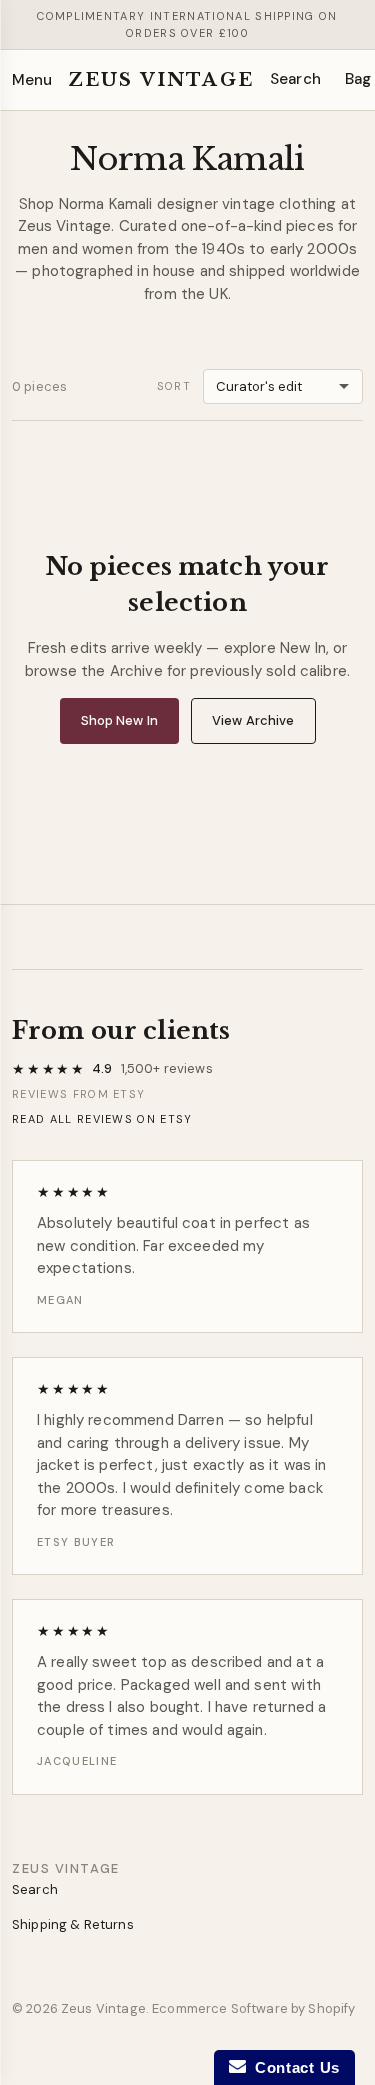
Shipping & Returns (73, 1924)
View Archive (253, 720)
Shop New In (119, 720)
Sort (174, 386)
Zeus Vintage (161, 80)
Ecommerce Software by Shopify (253, 2008)
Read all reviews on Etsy (102, 1119)
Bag (358, 79)
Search (295, 79)
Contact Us (293, 2067)
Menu (32, 80)
